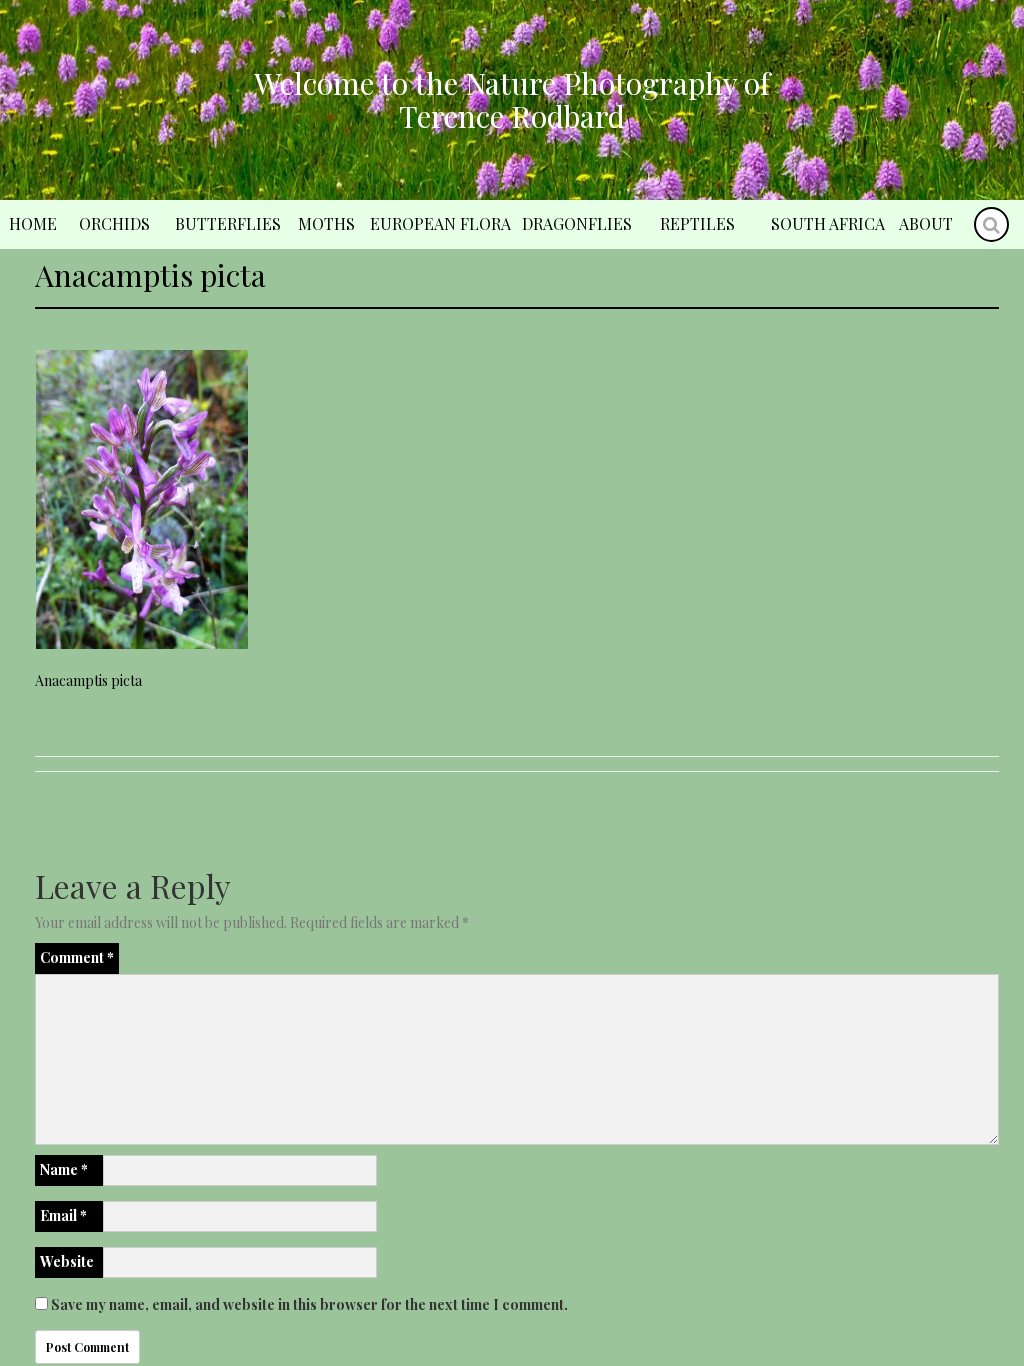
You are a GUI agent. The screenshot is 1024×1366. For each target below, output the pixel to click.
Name (64, 1169)
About (926, 223)
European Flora (440, 223)
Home (33, 223)
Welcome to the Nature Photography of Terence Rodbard (512, 99)
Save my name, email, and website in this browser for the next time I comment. (309, 1304)
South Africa (828, 223)
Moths (326, 223)
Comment (77, 957)
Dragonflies (577, 223)
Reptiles (697, 223)
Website (67, 1261)
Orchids (114, 223)
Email (63, 1215)
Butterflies (228, 223)
